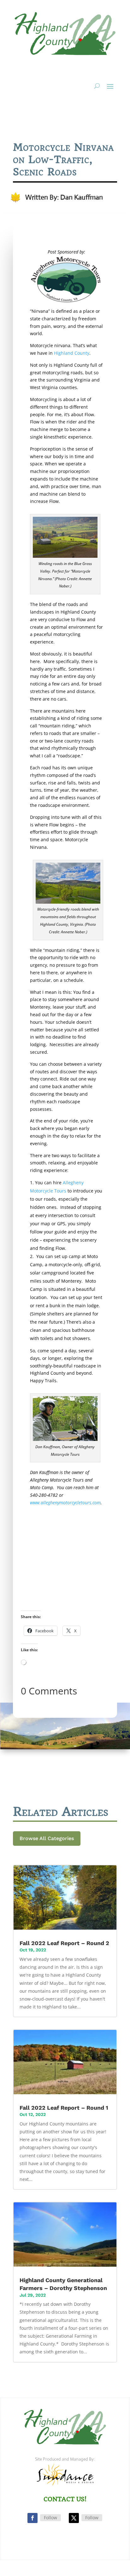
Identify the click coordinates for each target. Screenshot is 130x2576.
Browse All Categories (47, 1838)
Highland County (72, 353)
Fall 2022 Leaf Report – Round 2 (64, 1943)
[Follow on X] (74, 2518)
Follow (50, 2518)
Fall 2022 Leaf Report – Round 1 (64, 2108)
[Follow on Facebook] (32, 2518)
